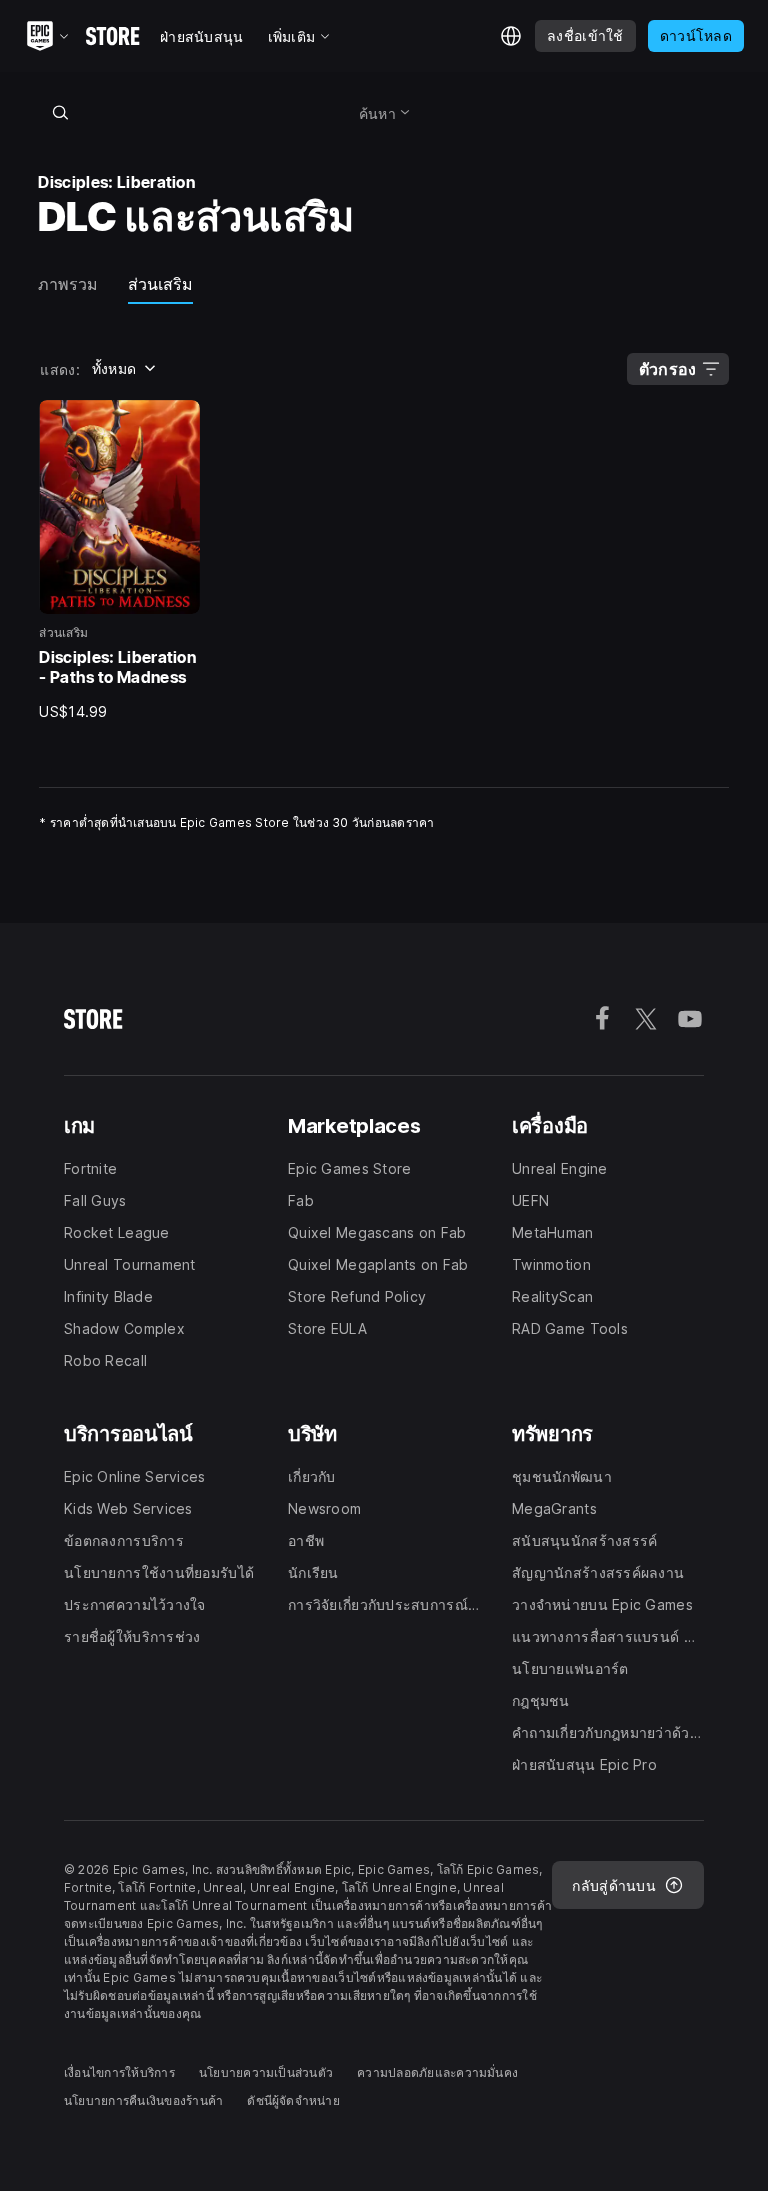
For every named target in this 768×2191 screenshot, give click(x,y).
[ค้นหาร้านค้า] (60, 112)
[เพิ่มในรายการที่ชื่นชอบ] (178, 422)
